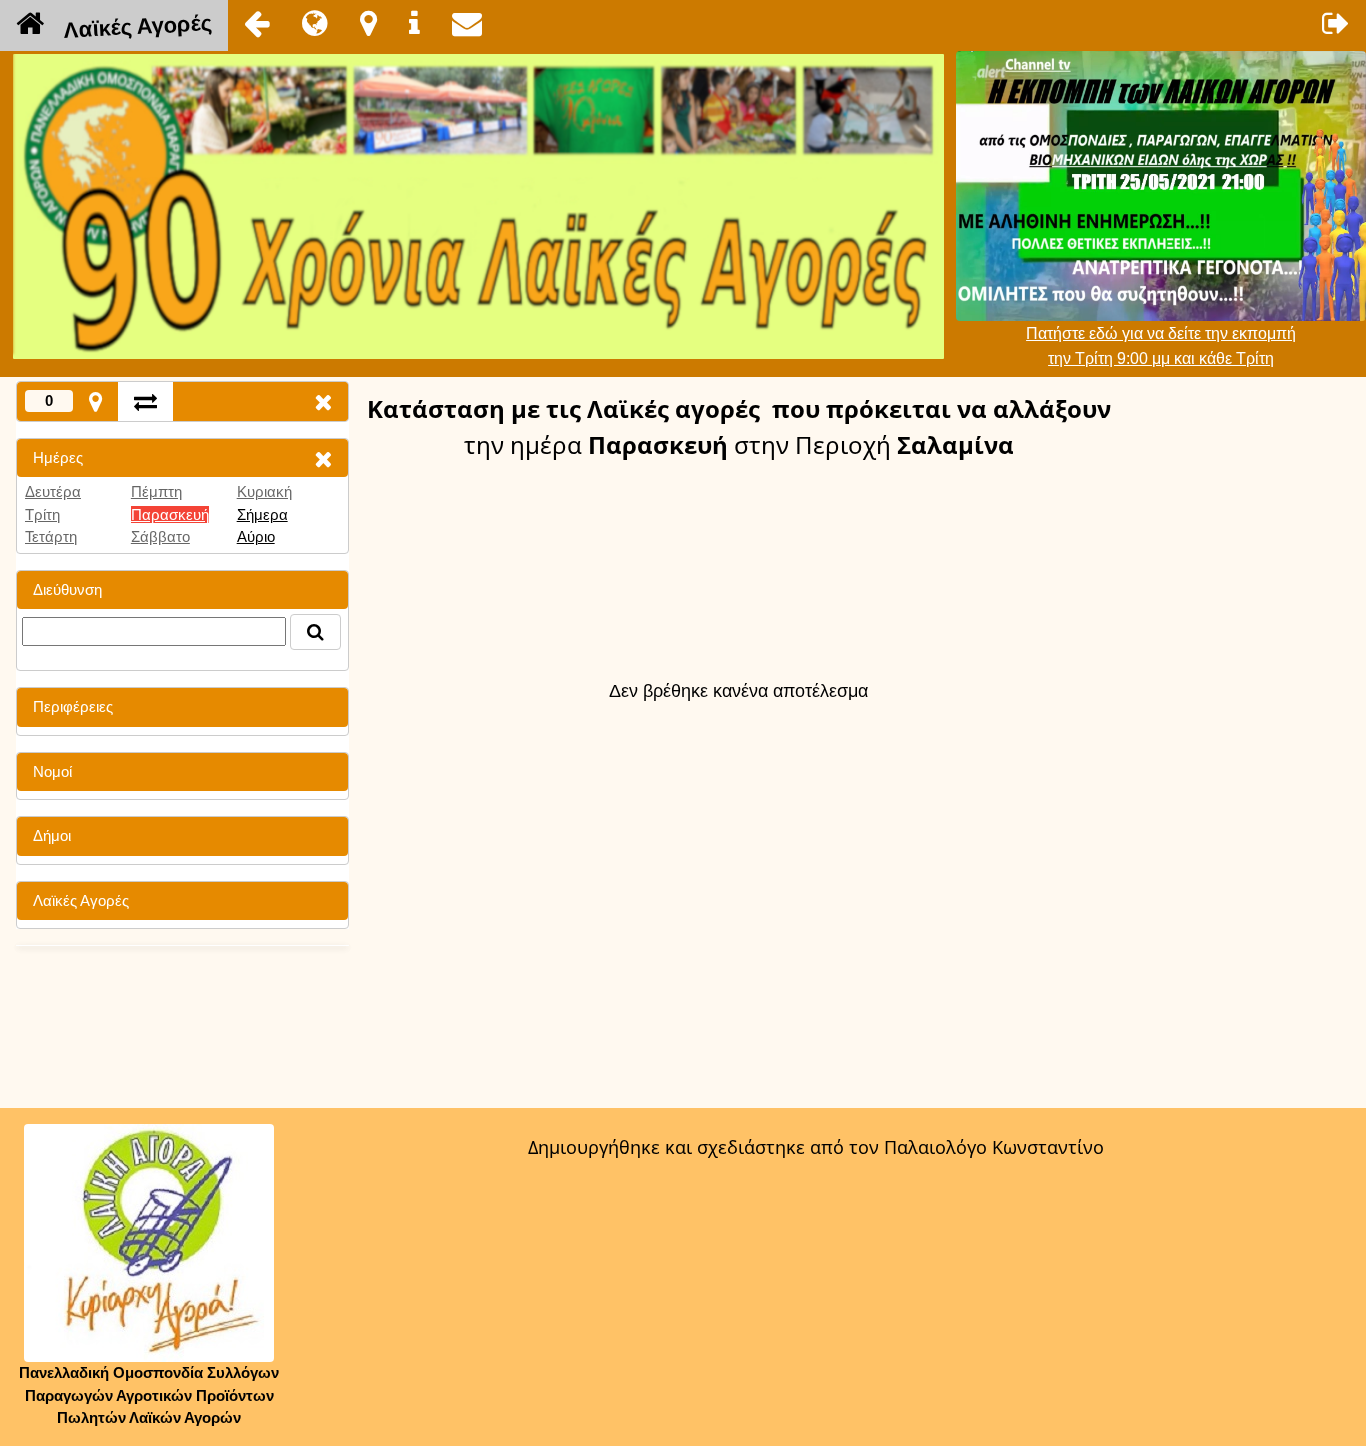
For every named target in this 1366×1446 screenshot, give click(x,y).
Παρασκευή (170, 514)
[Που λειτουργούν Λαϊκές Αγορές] (368, 23)
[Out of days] (145, 401)
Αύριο (256, 536)
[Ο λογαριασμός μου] (1336, 23)
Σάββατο (160, 536)
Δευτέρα (53, 491)
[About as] (414, 23)
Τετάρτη (51, 536)
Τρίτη (42, 514)
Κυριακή (264, 491)
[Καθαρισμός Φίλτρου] (323, 458)
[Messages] (467, 23)
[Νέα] (315, 23)
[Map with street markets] (95, 401)
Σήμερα (262, 514)
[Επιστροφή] (257, 23)
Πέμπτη (156, 491)
